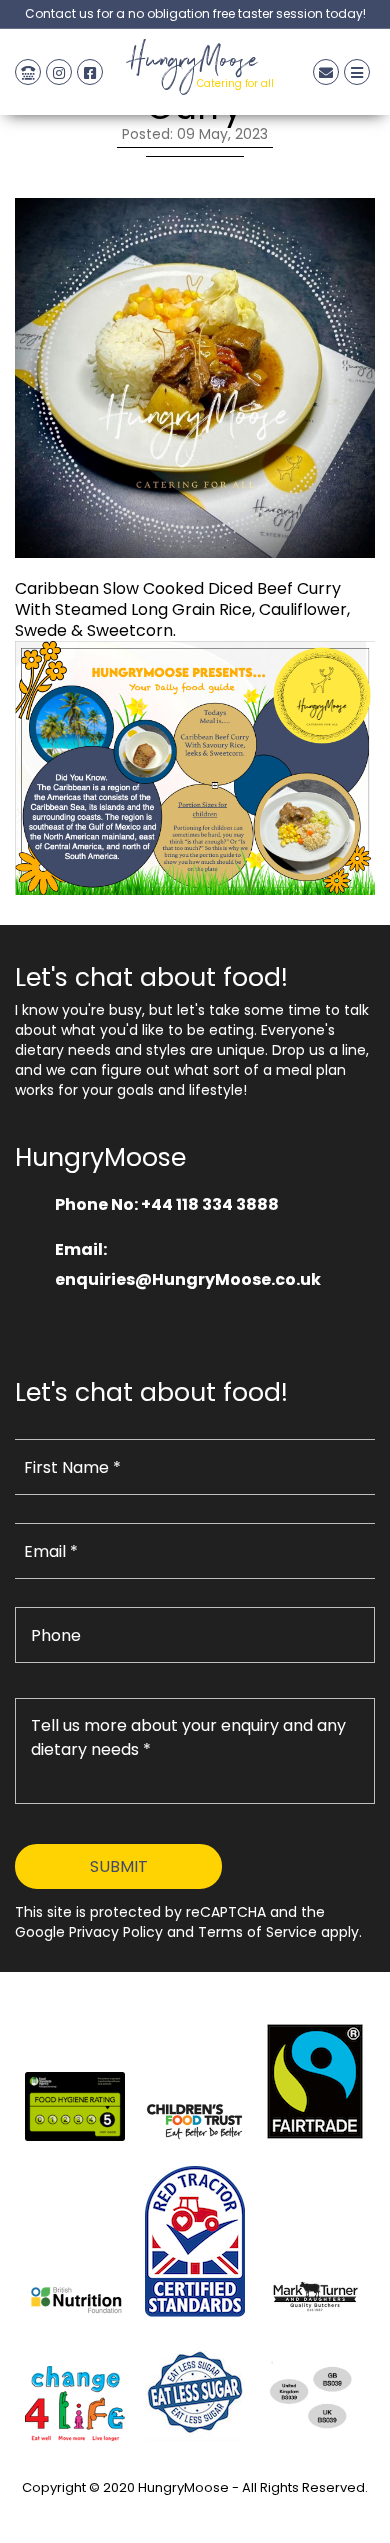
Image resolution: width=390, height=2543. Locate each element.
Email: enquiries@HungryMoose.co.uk (188, 1264)
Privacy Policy (195, 2510)
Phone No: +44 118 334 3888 (167, 1204)
